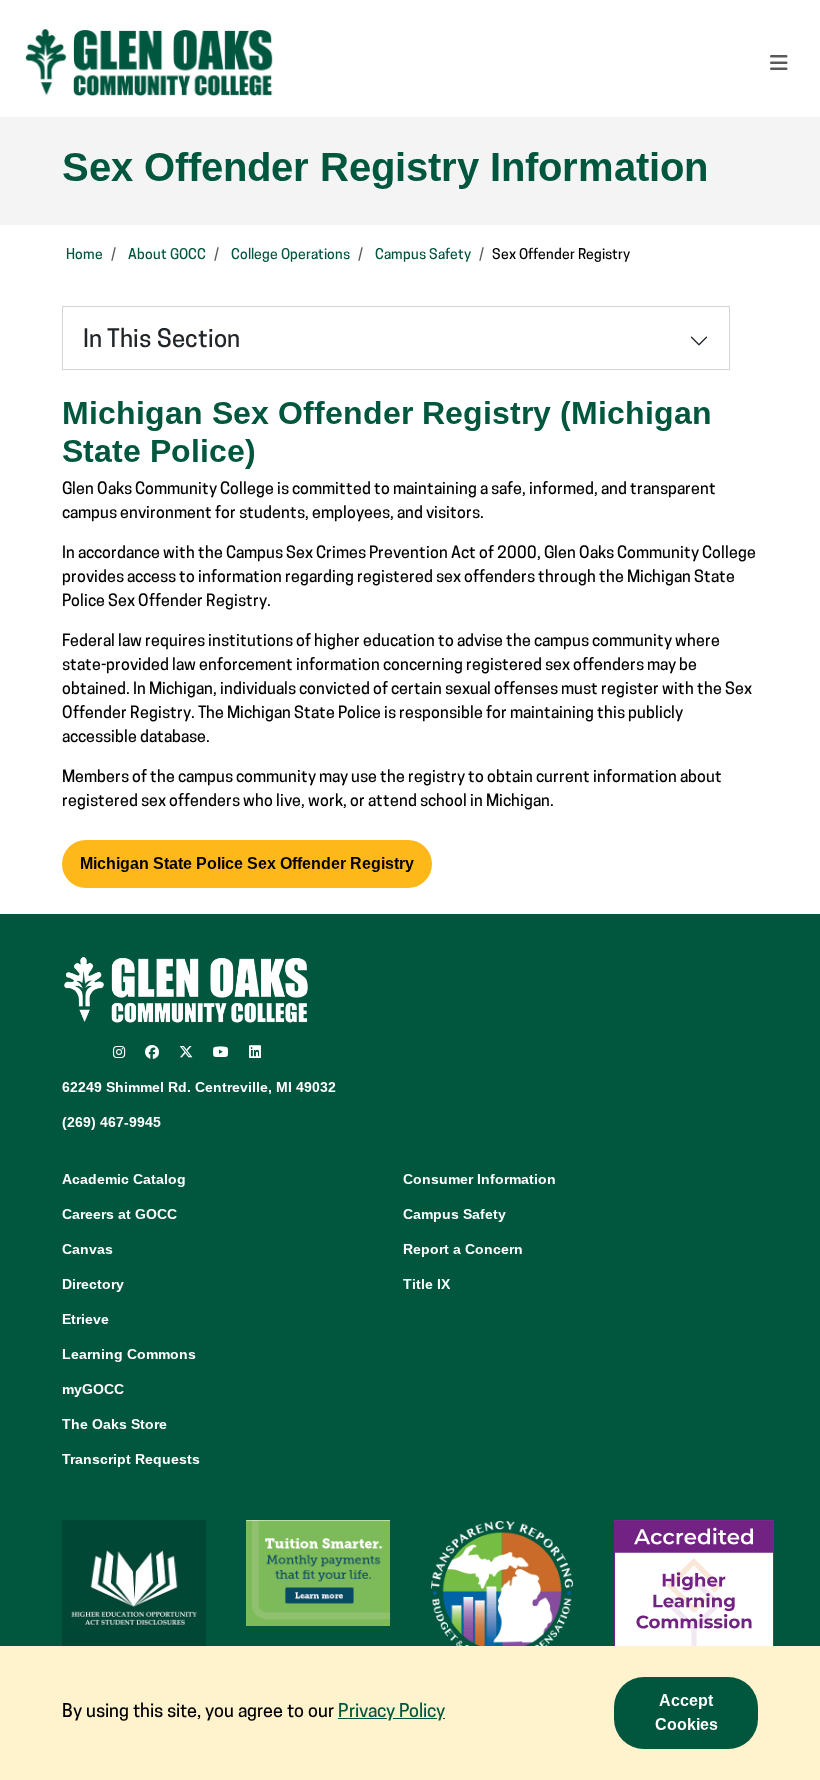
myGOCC (93, 1389)
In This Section (161, 341)
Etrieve (85, 1319)
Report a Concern (463, 1249)
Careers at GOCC (119, 1214)
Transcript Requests (131, 1459)
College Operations (290, 255)
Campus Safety (423, 255)
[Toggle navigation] (779, 63)
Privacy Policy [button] (391, 1713)
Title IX (426, 1284)
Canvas (87, 1249)
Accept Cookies (686, 1712)
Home (84, 255)
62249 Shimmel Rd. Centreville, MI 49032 (199, 1087)
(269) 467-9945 (111, 1122)
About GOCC (167, 255)
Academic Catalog (124, 1179)
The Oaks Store (114, 1424)
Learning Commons (129, 1354)
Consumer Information (479, 1179)
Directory (93, 1284)
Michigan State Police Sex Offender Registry (247, 863)
